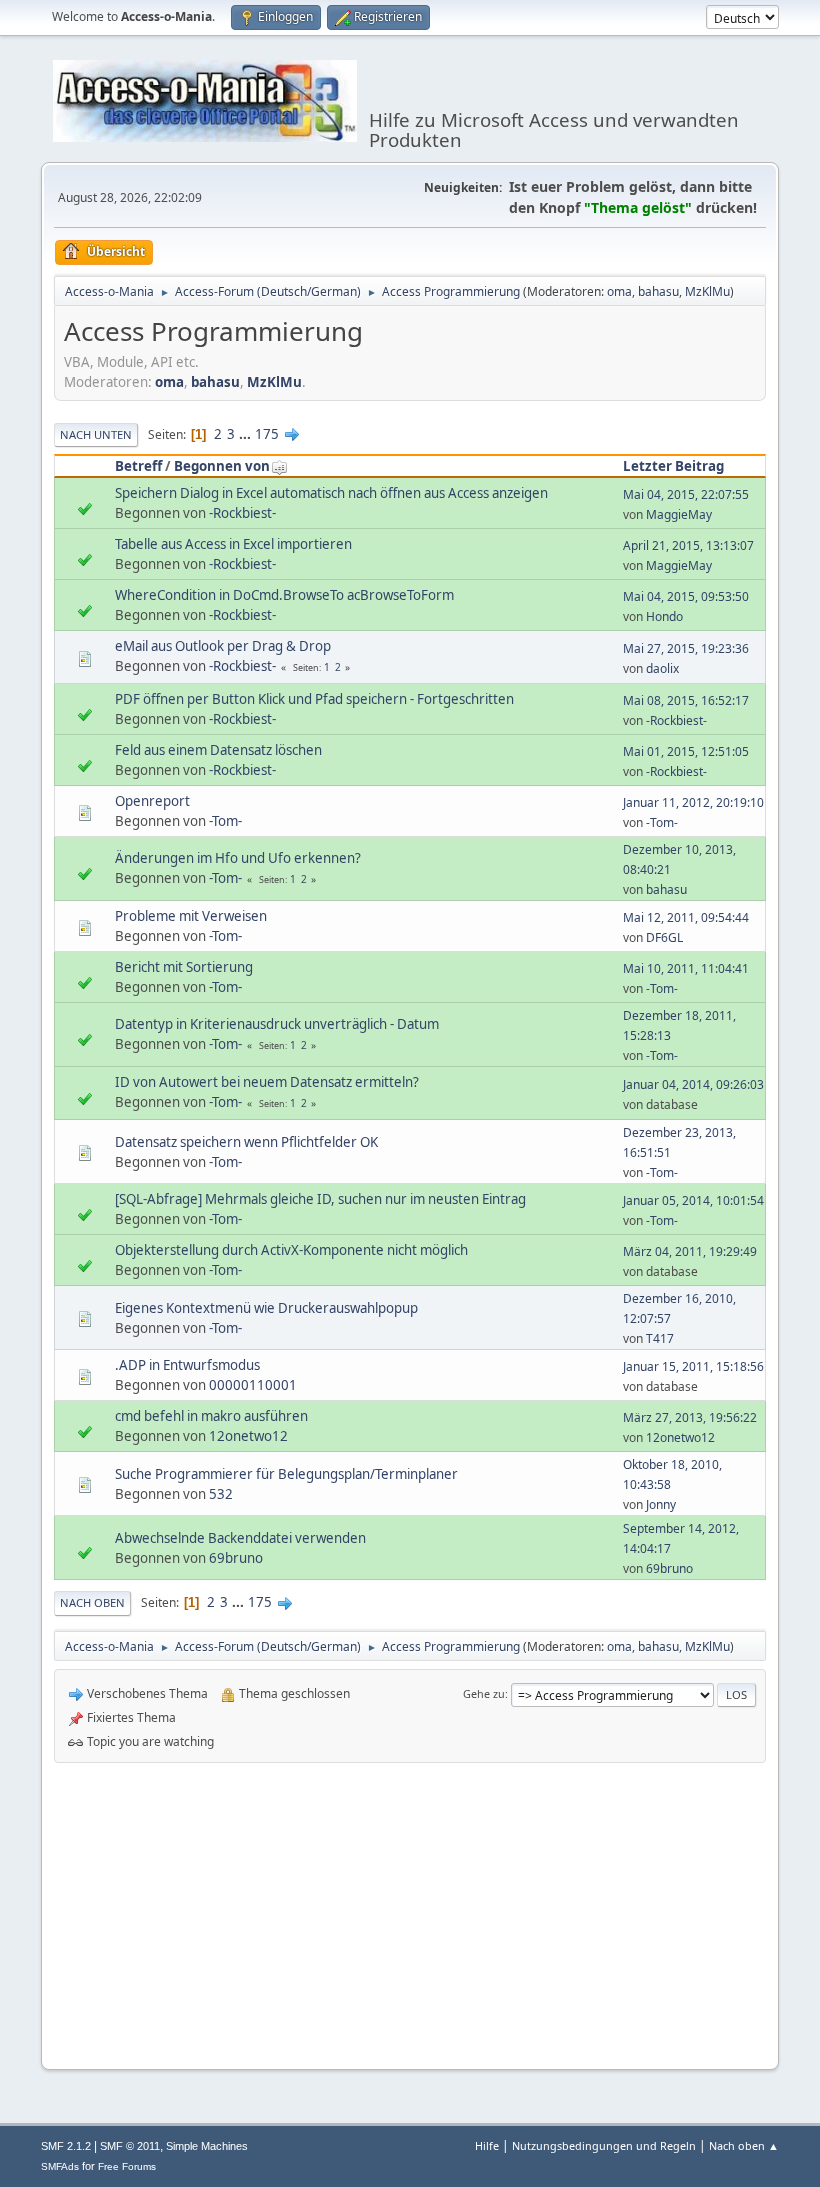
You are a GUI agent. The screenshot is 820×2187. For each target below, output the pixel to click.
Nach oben (92, 1602)
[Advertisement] (410, 1913)
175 (267, 434)
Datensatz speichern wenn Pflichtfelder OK (246, 1142)
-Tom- (225, 821)
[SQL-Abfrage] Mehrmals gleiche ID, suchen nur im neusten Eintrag (320, 1199)
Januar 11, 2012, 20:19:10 (693, 802)
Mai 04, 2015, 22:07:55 (686, 494)
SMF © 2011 (130, 2146)
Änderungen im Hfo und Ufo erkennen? (238, 858)
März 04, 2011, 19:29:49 (690, 1251)
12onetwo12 (248, 1436)
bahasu (658, 291)
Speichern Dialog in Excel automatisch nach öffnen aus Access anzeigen (331, 493)
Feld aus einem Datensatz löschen (218, 750)
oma (619, 291)
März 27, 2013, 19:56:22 (690, 1417)
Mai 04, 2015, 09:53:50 (686, 596)
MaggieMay (679, 514)
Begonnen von (222, 466)
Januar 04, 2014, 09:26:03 (693, 1084)
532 (221, 1494)
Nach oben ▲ (744, 2145)
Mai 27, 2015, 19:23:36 (686, 648)
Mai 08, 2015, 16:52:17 (686, 700)
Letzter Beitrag (673, 466)
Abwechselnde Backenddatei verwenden (240, 1538)
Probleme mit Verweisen (191, 916)
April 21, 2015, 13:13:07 (688, 545)
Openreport (152, 801)
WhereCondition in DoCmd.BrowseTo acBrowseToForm (284, 595)
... (246, 434)
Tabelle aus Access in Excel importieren (233, 544)
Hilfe (487, 2145)
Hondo (664, 616)
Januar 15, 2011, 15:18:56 (693, 1366)
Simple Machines (207, 2146)
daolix (662, 668)
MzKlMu (707, 291)
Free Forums (127, 2166)
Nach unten (96, 434)
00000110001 (253, 1385)
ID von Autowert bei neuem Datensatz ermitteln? (267, 1082)
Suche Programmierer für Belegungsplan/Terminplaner (286, 1474)
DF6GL (664, 937)
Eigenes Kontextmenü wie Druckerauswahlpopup (266, 1308)
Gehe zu (484, 1693)
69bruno (236, 1558)
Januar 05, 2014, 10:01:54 (693, 1200)
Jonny (661, 1504)
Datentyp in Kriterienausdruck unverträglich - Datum (277, 1024)
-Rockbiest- (242, 513)
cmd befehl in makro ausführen (211, 1416)
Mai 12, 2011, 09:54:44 (686, 917)
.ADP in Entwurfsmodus (187, 1365)
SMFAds (60, 2166)
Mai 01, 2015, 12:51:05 (686, 751)
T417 (660, 1338)
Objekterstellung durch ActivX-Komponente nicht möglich (291, 1250)
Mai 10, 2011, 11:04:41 (686, 968)
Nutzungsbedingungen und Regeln (604, 2145)
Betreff (138, 466)
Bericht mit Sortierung (184, 967)
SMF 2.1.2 (66, 2146)
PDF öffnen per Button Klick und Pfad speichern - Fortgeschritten (314, 699)
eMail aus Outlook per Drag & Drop (223, 646)
